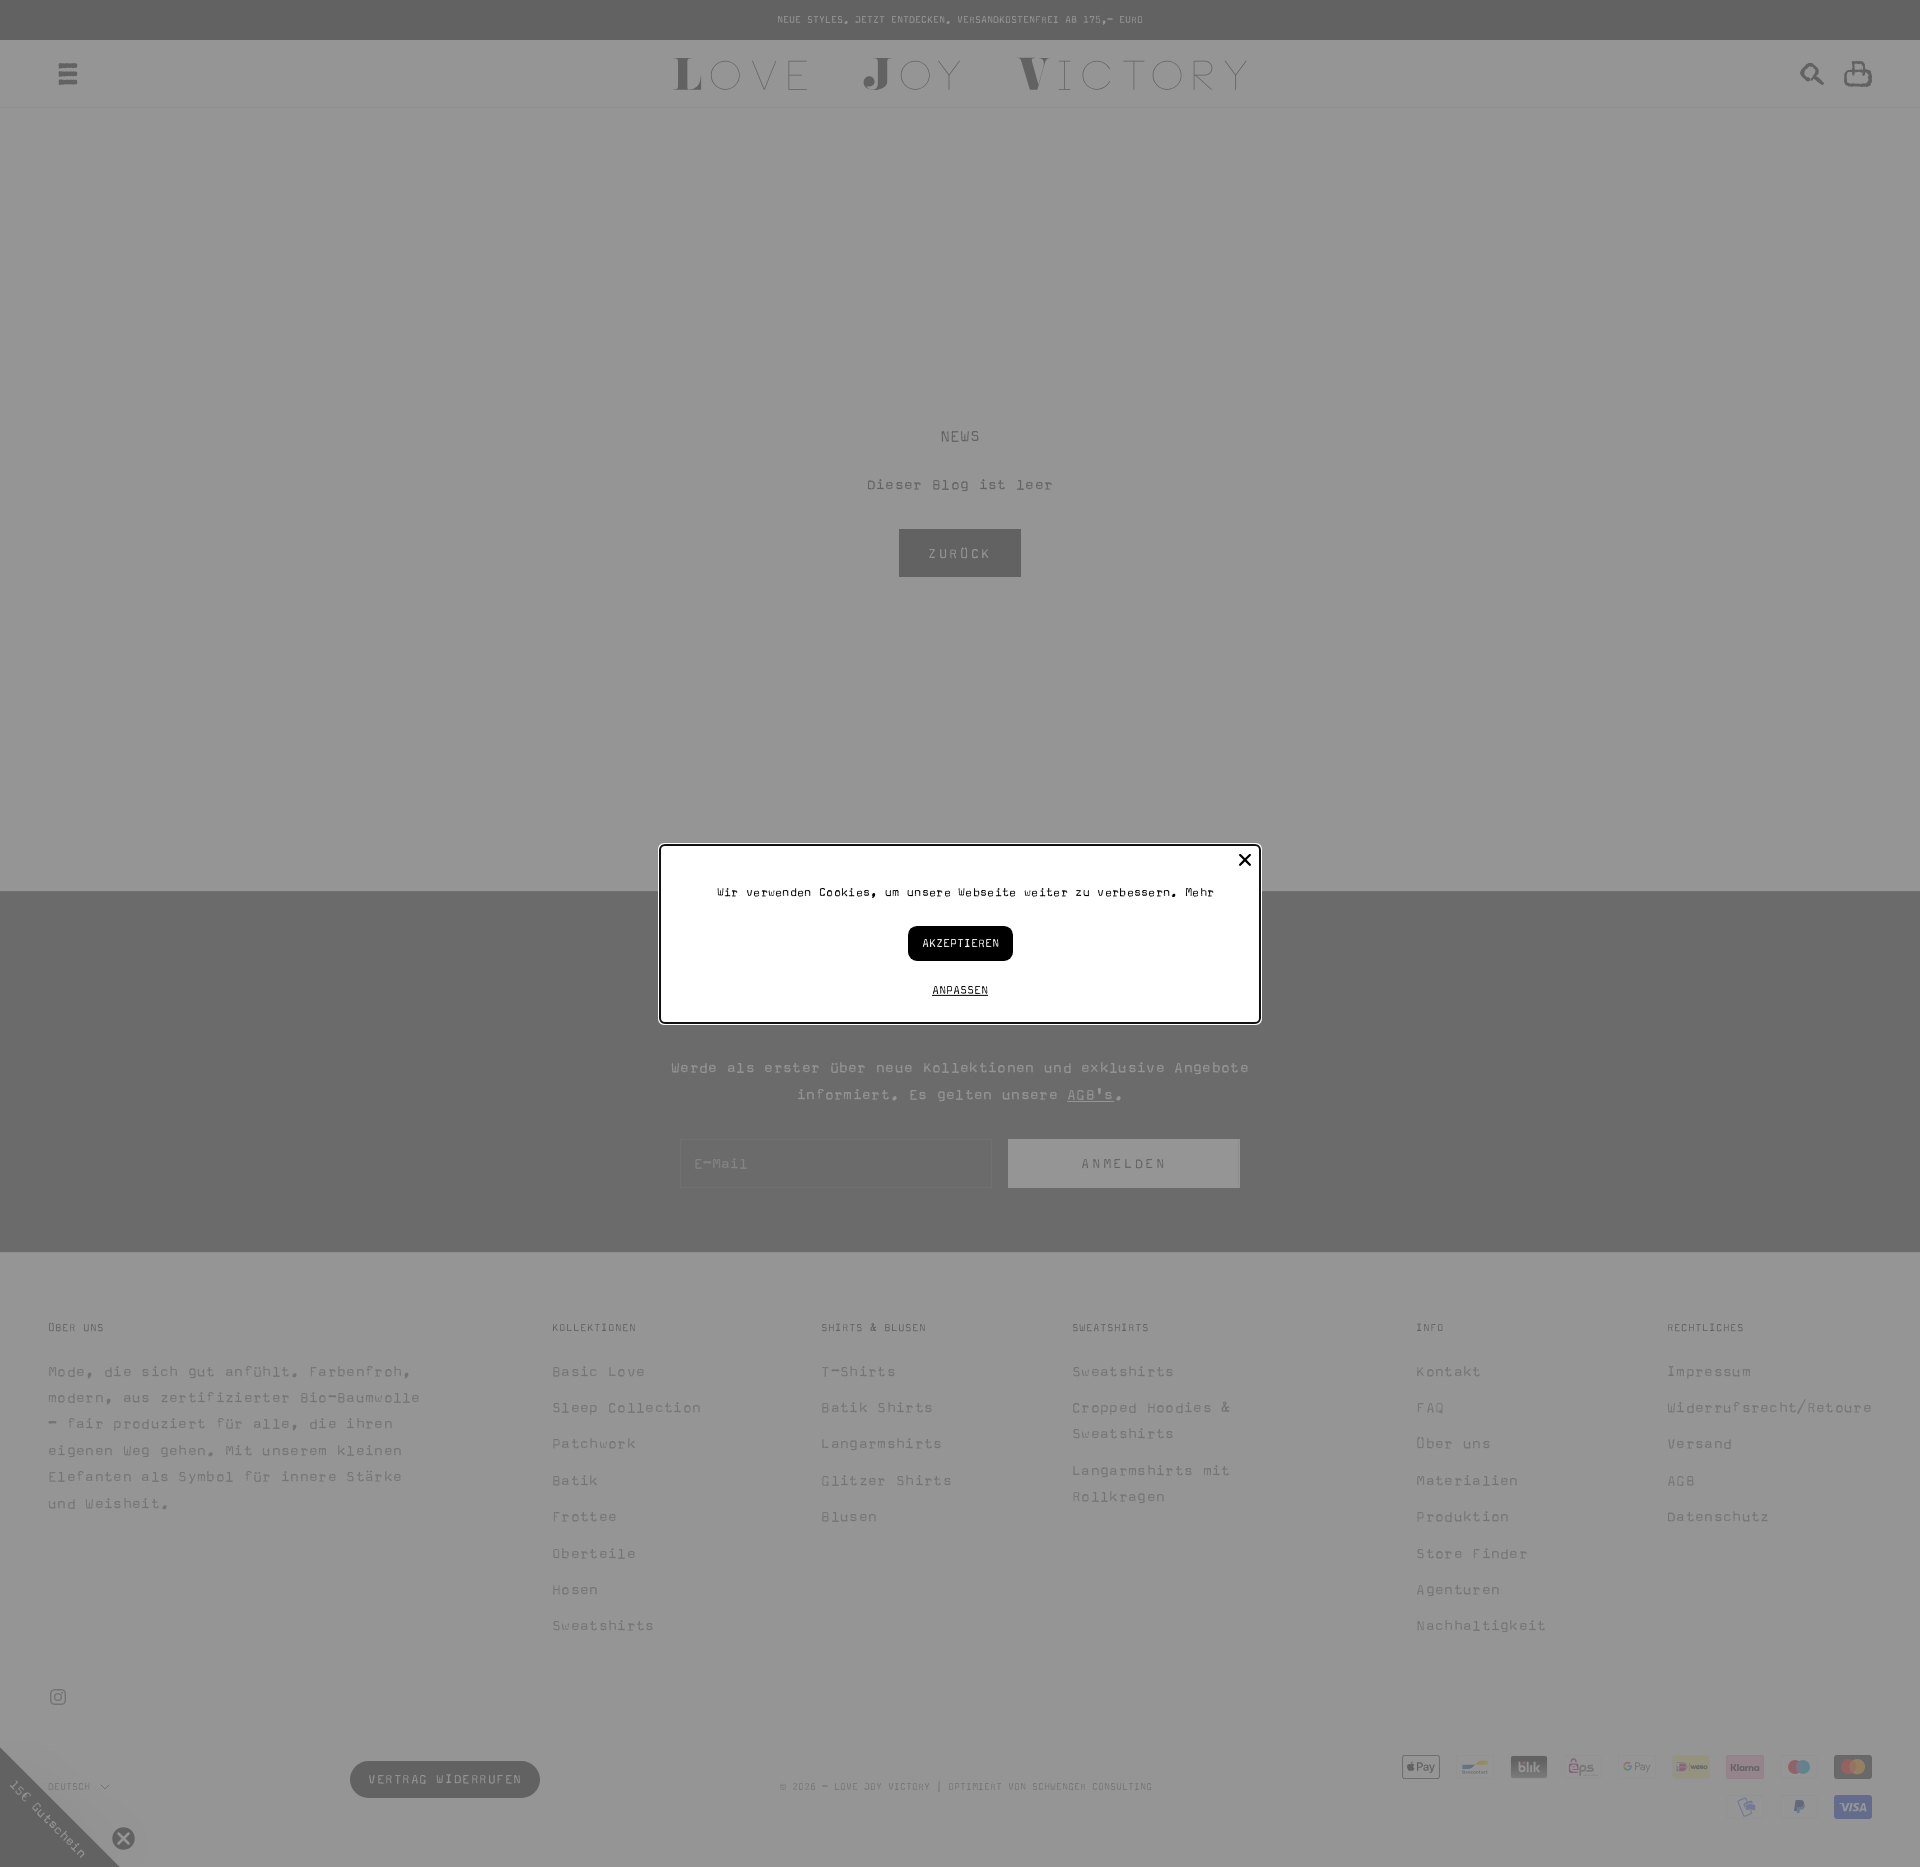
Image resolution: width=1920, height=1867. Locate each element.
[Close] (1245, 859)
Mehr (1199, 891)
